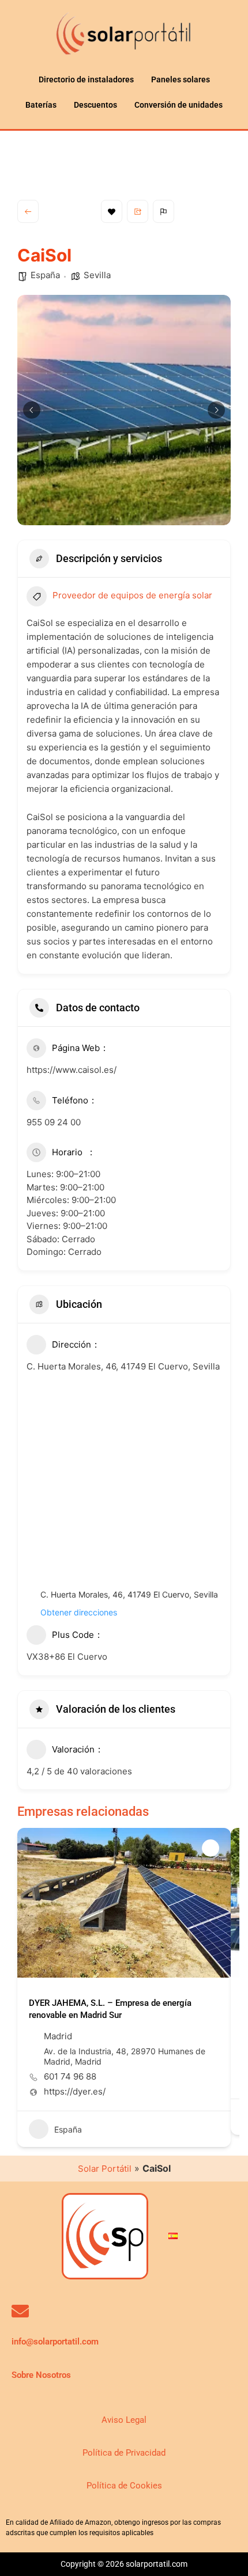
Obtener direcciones (79, 1612)
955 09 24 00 (54, 1122)
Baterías (41, 105)
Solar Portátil (105, 2169)
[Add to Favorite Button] (211, 1848)
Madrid (58, 2036)
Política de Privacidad (124, 2453)
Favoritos (112, 211)
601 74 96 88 (70, 2077)
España (45, 275)
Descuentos (95, 105)
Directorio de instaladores (86, 79)
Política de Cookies (124, 2486)
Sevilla (97, 275)
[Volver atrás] (28, 211)
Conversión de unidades (179, 105)
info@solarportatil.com (55, 2342)
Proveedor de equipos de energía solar (132, 595)
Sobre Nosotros (41, 2375)
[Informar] (164, 211)
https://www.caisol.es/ (72, 1070)
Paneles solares (181, 79)
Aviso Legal (124, 2420)
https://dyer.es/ (75, 2092)
